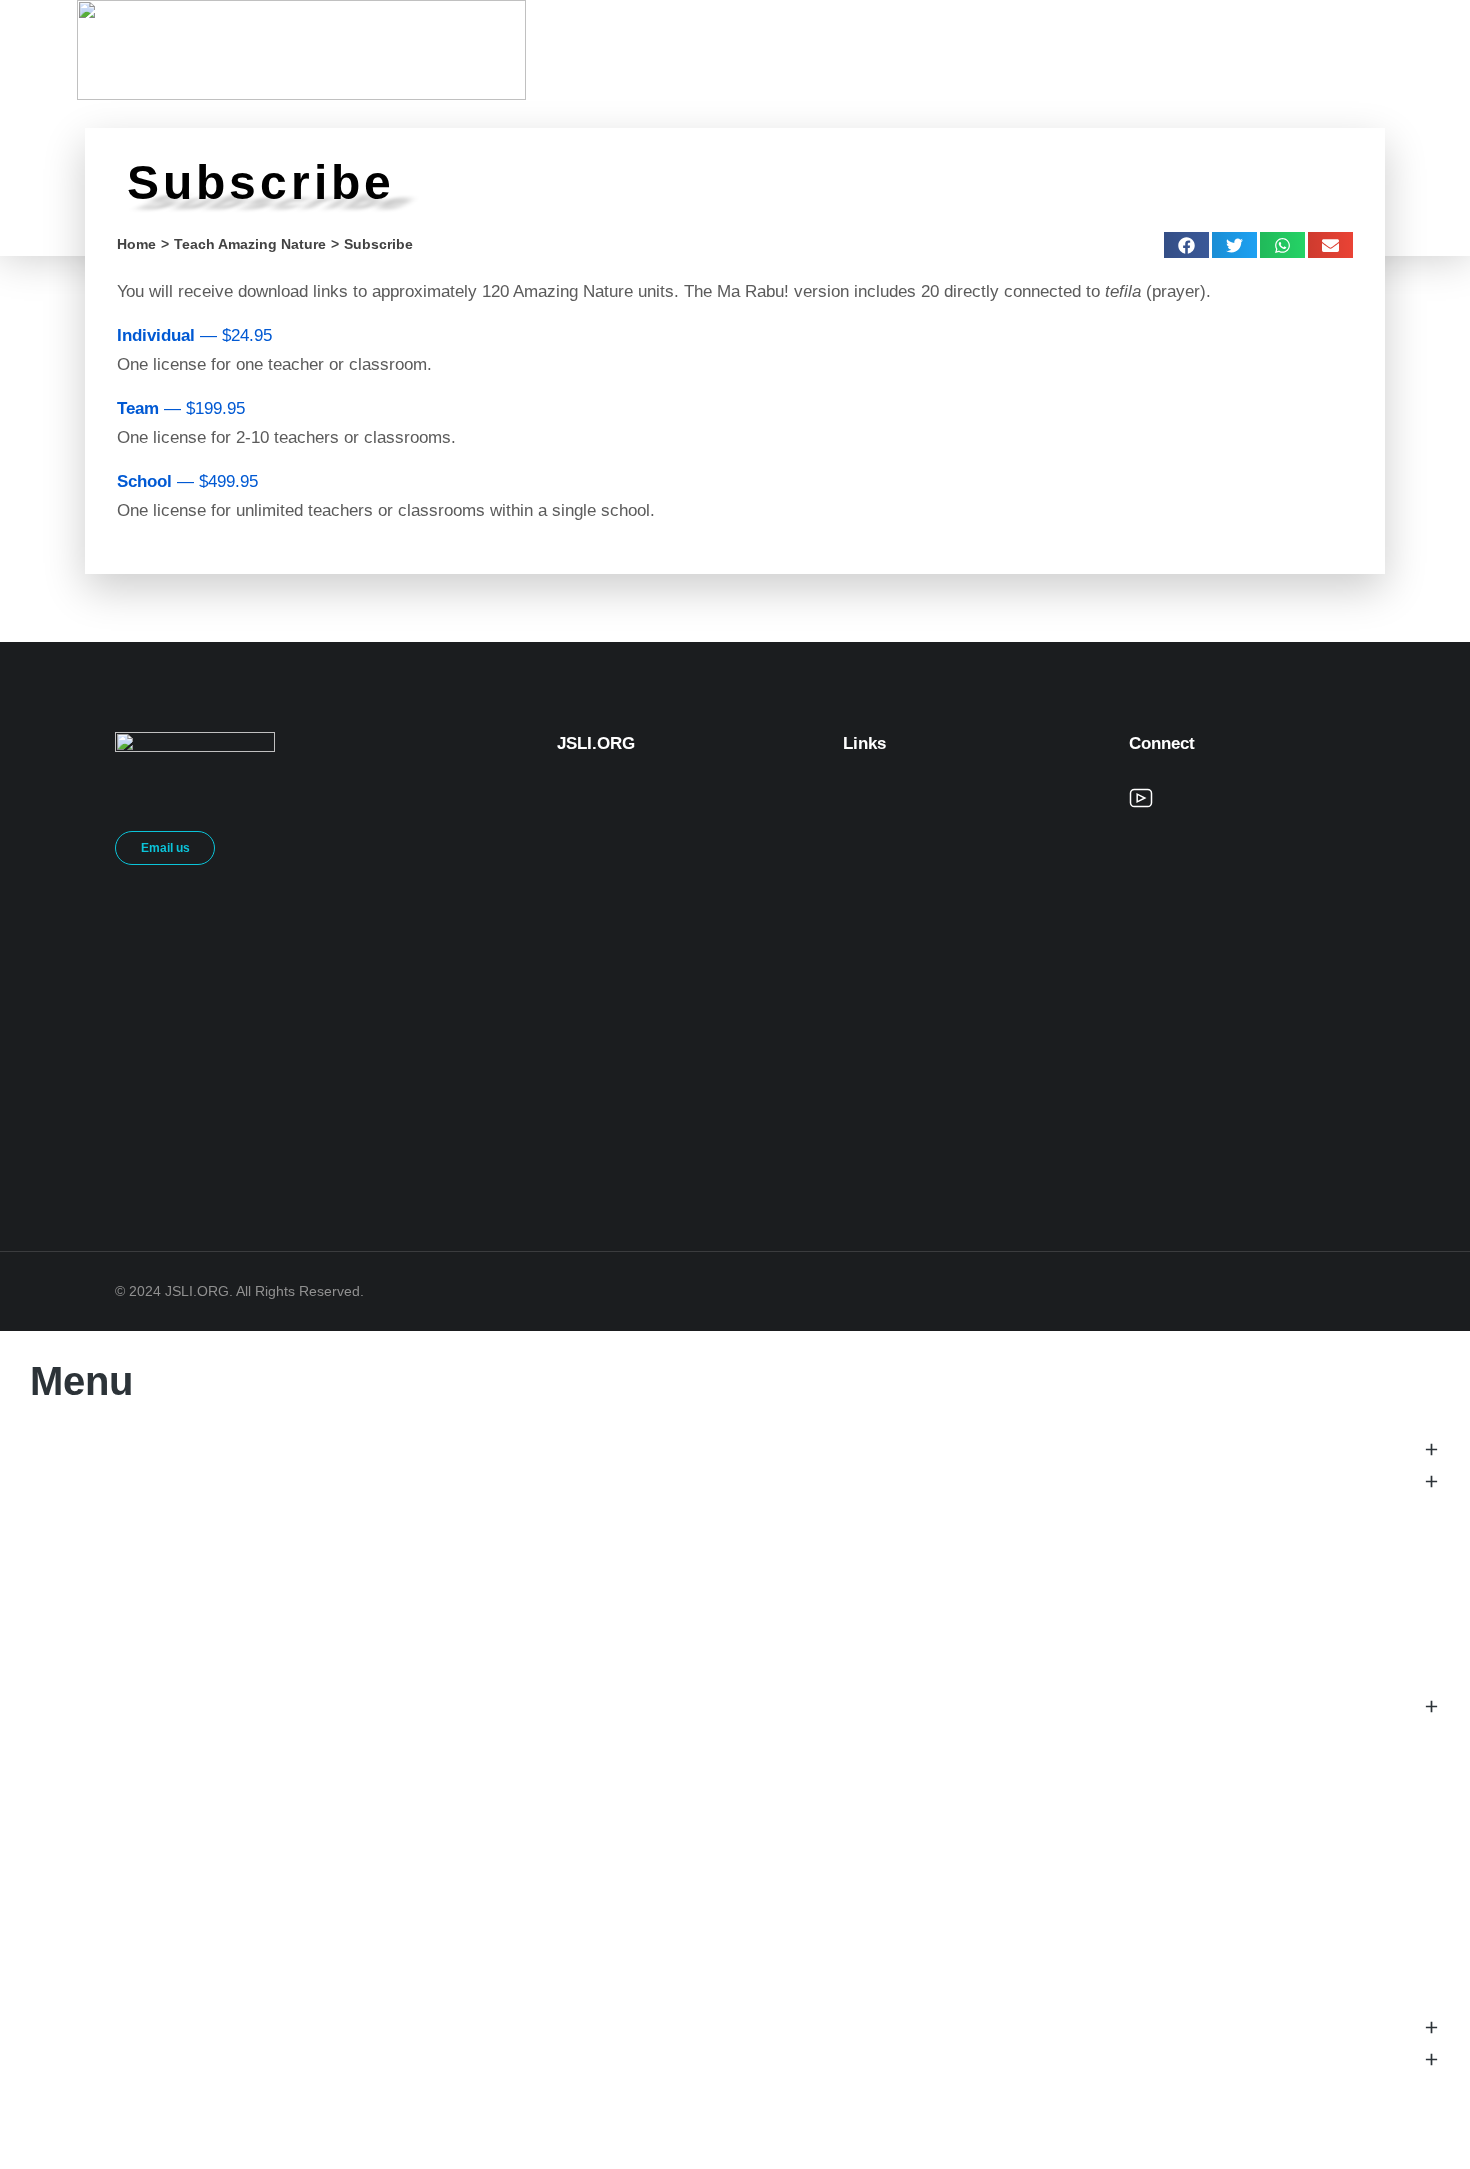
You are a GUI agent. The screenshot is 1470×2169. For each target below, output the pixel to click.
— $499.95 (187, 481)
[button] (1186, 245)
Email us (165, 848)
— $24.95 (194, 335)
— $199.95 (181, 408)
